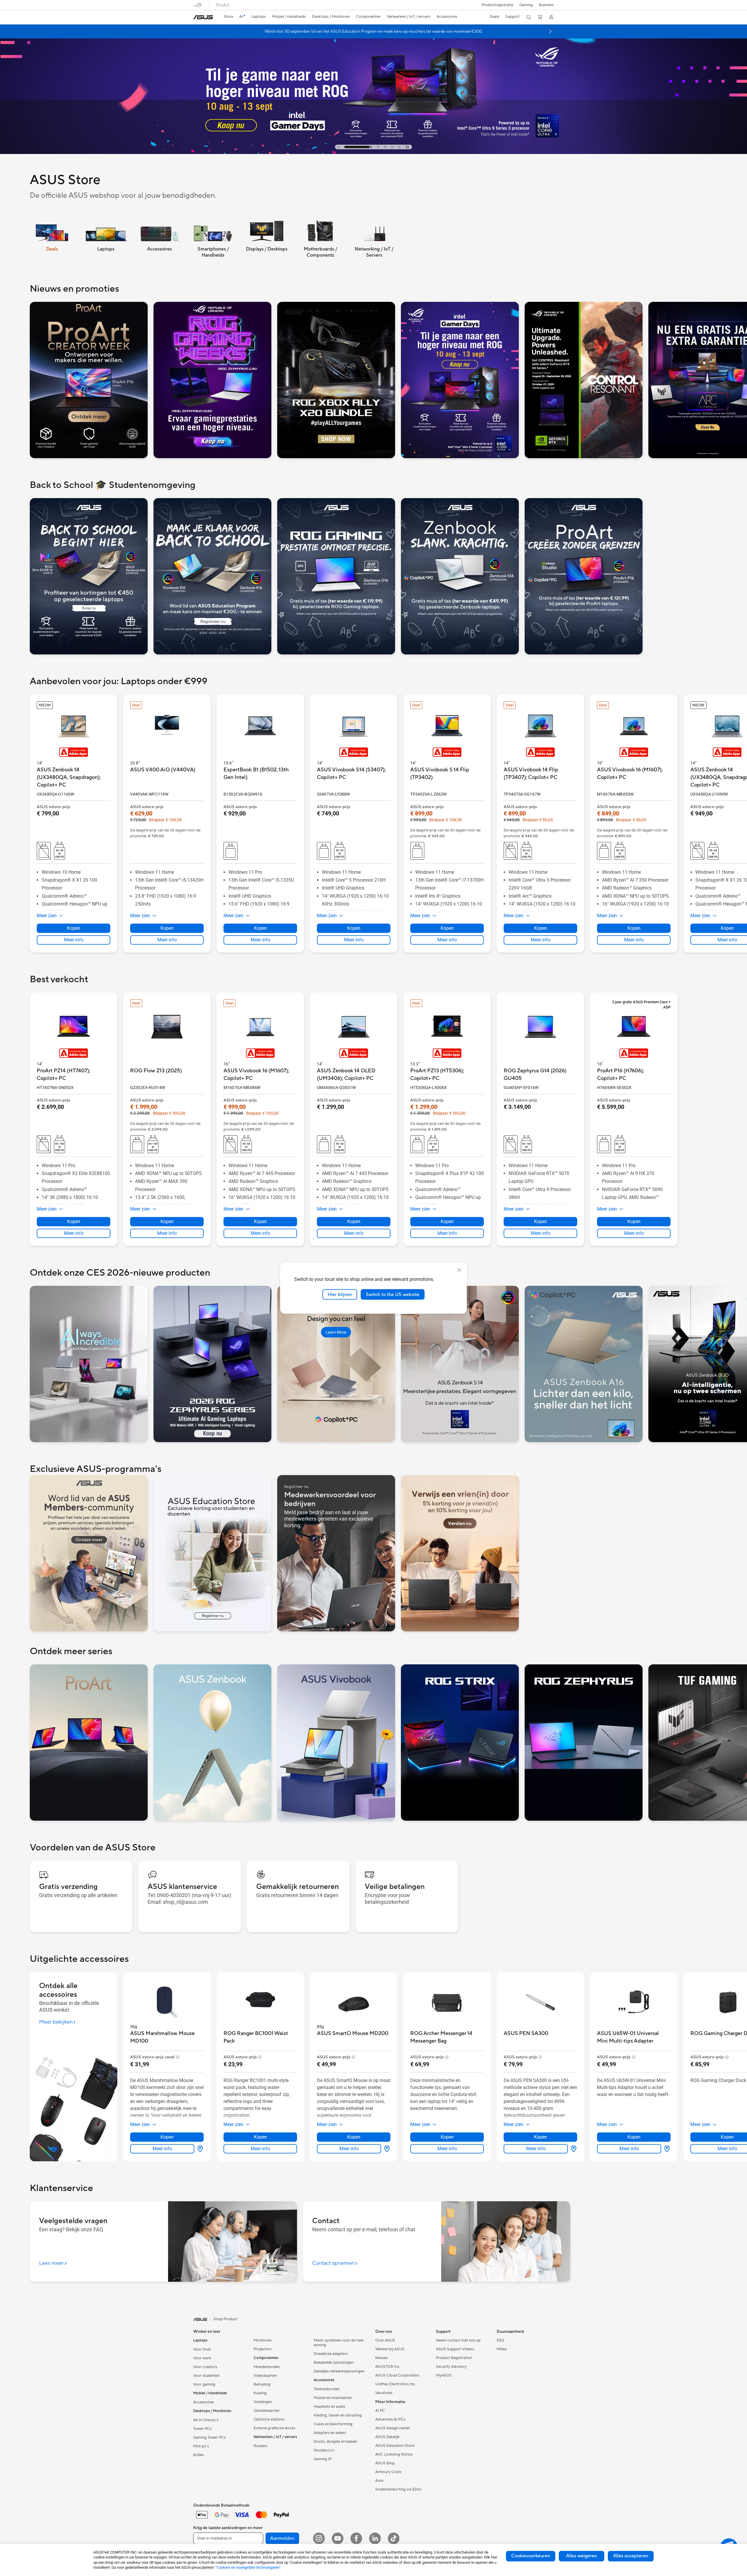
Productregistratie (497, 5)
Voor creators (205, 2367)
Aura (379, 2481)
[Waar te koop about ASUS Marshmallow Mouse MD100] (199, 2149)
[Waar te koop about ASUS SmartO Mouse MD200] (386, 2149)
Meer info (74, 1233)
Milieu (502, 2349)
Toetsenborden (327, 2389)
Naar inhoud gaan (197, 18)
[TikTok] (394, 2538)
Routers (260, 2446)
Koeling (260, 2393)
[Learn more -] (89, 380)
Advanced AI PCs (390, 2419)
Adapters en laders (330, 2433)
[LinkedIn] (375, 2538)
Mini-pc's (201, 2446)
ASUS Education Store (395, 2446)
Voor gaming (204, 2384)
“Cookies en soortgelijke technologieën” (248, 2567)
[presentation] (200, 2149)
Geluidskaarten (267, 2411)
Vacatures (384, 2393)
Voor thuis (202, 2349)
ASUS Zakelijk (387, 2437)
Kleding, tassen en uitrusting (338, 2415)
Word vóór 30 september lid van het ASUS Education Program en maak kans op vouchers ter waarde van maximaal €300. (374, 31)
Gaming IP (323, 2459)
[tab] (338, 147)
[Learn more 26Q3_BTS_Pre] (373, 84)
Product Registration (454, 2358)
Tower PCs (202, 2429)
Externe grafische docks (274, 2428)
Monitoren (263, 2340)
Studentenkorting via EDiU (398, 2489)
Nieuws (382, 2358)
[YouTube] (338, 2538)
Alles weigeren (582, 2556)
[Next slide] (550, 31)
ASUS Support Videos (455, 2349)
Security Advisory (451, 2367)
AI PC (380, 2411)
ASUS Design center (393, 2428)
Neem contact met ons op (458, 2340)
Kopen (74, 1222)
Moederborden (267, 2367)
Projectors (263, 2349)
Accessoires (204, 2402)
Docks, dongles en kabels (335, 2442)
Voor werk (202, 2358)
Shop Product (225, 2319)
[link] (203, 17)
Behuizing (262, 2384)
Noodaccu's (324, 2450)
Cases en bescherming (333, 2424)
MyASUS (444, 2375)
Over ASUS (385, 2340)
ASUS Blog (385, 2463)
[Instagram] (319, 2538)
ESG (500, 2340)
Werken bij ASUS (390, 2349)
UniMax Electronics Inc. (396, 2384)
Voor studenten (206, 2376)
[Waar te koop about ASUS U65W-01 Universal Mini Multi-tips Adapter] (666, 2149)
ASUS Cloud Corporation (397, 2375)
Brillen (199, 2455)
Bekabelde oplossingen (334, 2363)
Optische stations (269, 2419)
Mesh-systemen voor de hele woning (339, 2343)
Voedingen (263, 2402)
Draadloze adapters (331, 2354)
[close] (459, 1270)
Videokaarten (265, 2376)
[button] (526, 5)
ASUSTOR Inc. (388, 2367)
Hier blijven (340, 1294)
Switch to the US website (393, 1294)
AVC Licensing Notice (394, 2454)
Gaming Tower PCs (210, 2437)
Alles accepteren (631, 2556)
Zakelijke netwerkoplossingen (339, 2371)
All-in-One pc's (206, 2420)
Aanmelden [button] (282, 2538)
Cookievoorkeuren (531, 2556)
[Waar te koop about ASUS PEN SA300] (573, 2149)
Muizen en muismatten (333, 2398)
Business (546, 5)
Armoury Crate (388, 2472)
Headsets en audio (330, 2407)
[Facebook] (356, 2538)
